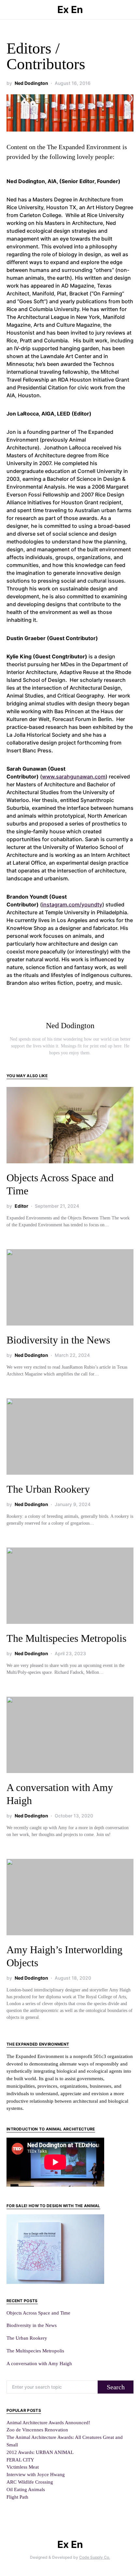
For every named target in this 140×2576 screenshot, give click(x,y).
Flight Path (17, 2497)
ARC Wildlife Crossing (30, 2482)
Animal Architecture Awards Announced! (48, 2422)
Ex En (70, 9)
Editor (21, 1206)
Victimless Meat (23, 2467)
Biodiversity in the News (58, 1340)
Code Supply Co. (95, 2557)
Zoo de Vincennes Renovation (37, 2430)
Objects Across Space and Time (38, 2313)
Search (116, 2387)
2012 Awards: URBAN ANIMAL (40, 2452)
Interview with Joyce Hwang (36, 2474)
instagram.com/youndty (72, 904)
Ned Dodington (31, 83)
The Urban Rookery (48, 1489)
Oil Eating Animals (26, 2489)
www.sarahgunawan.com (74, 777)
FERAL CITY (20, 2460)
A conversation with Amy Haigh (39, 2363)
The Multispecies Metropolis (66, 1638)
